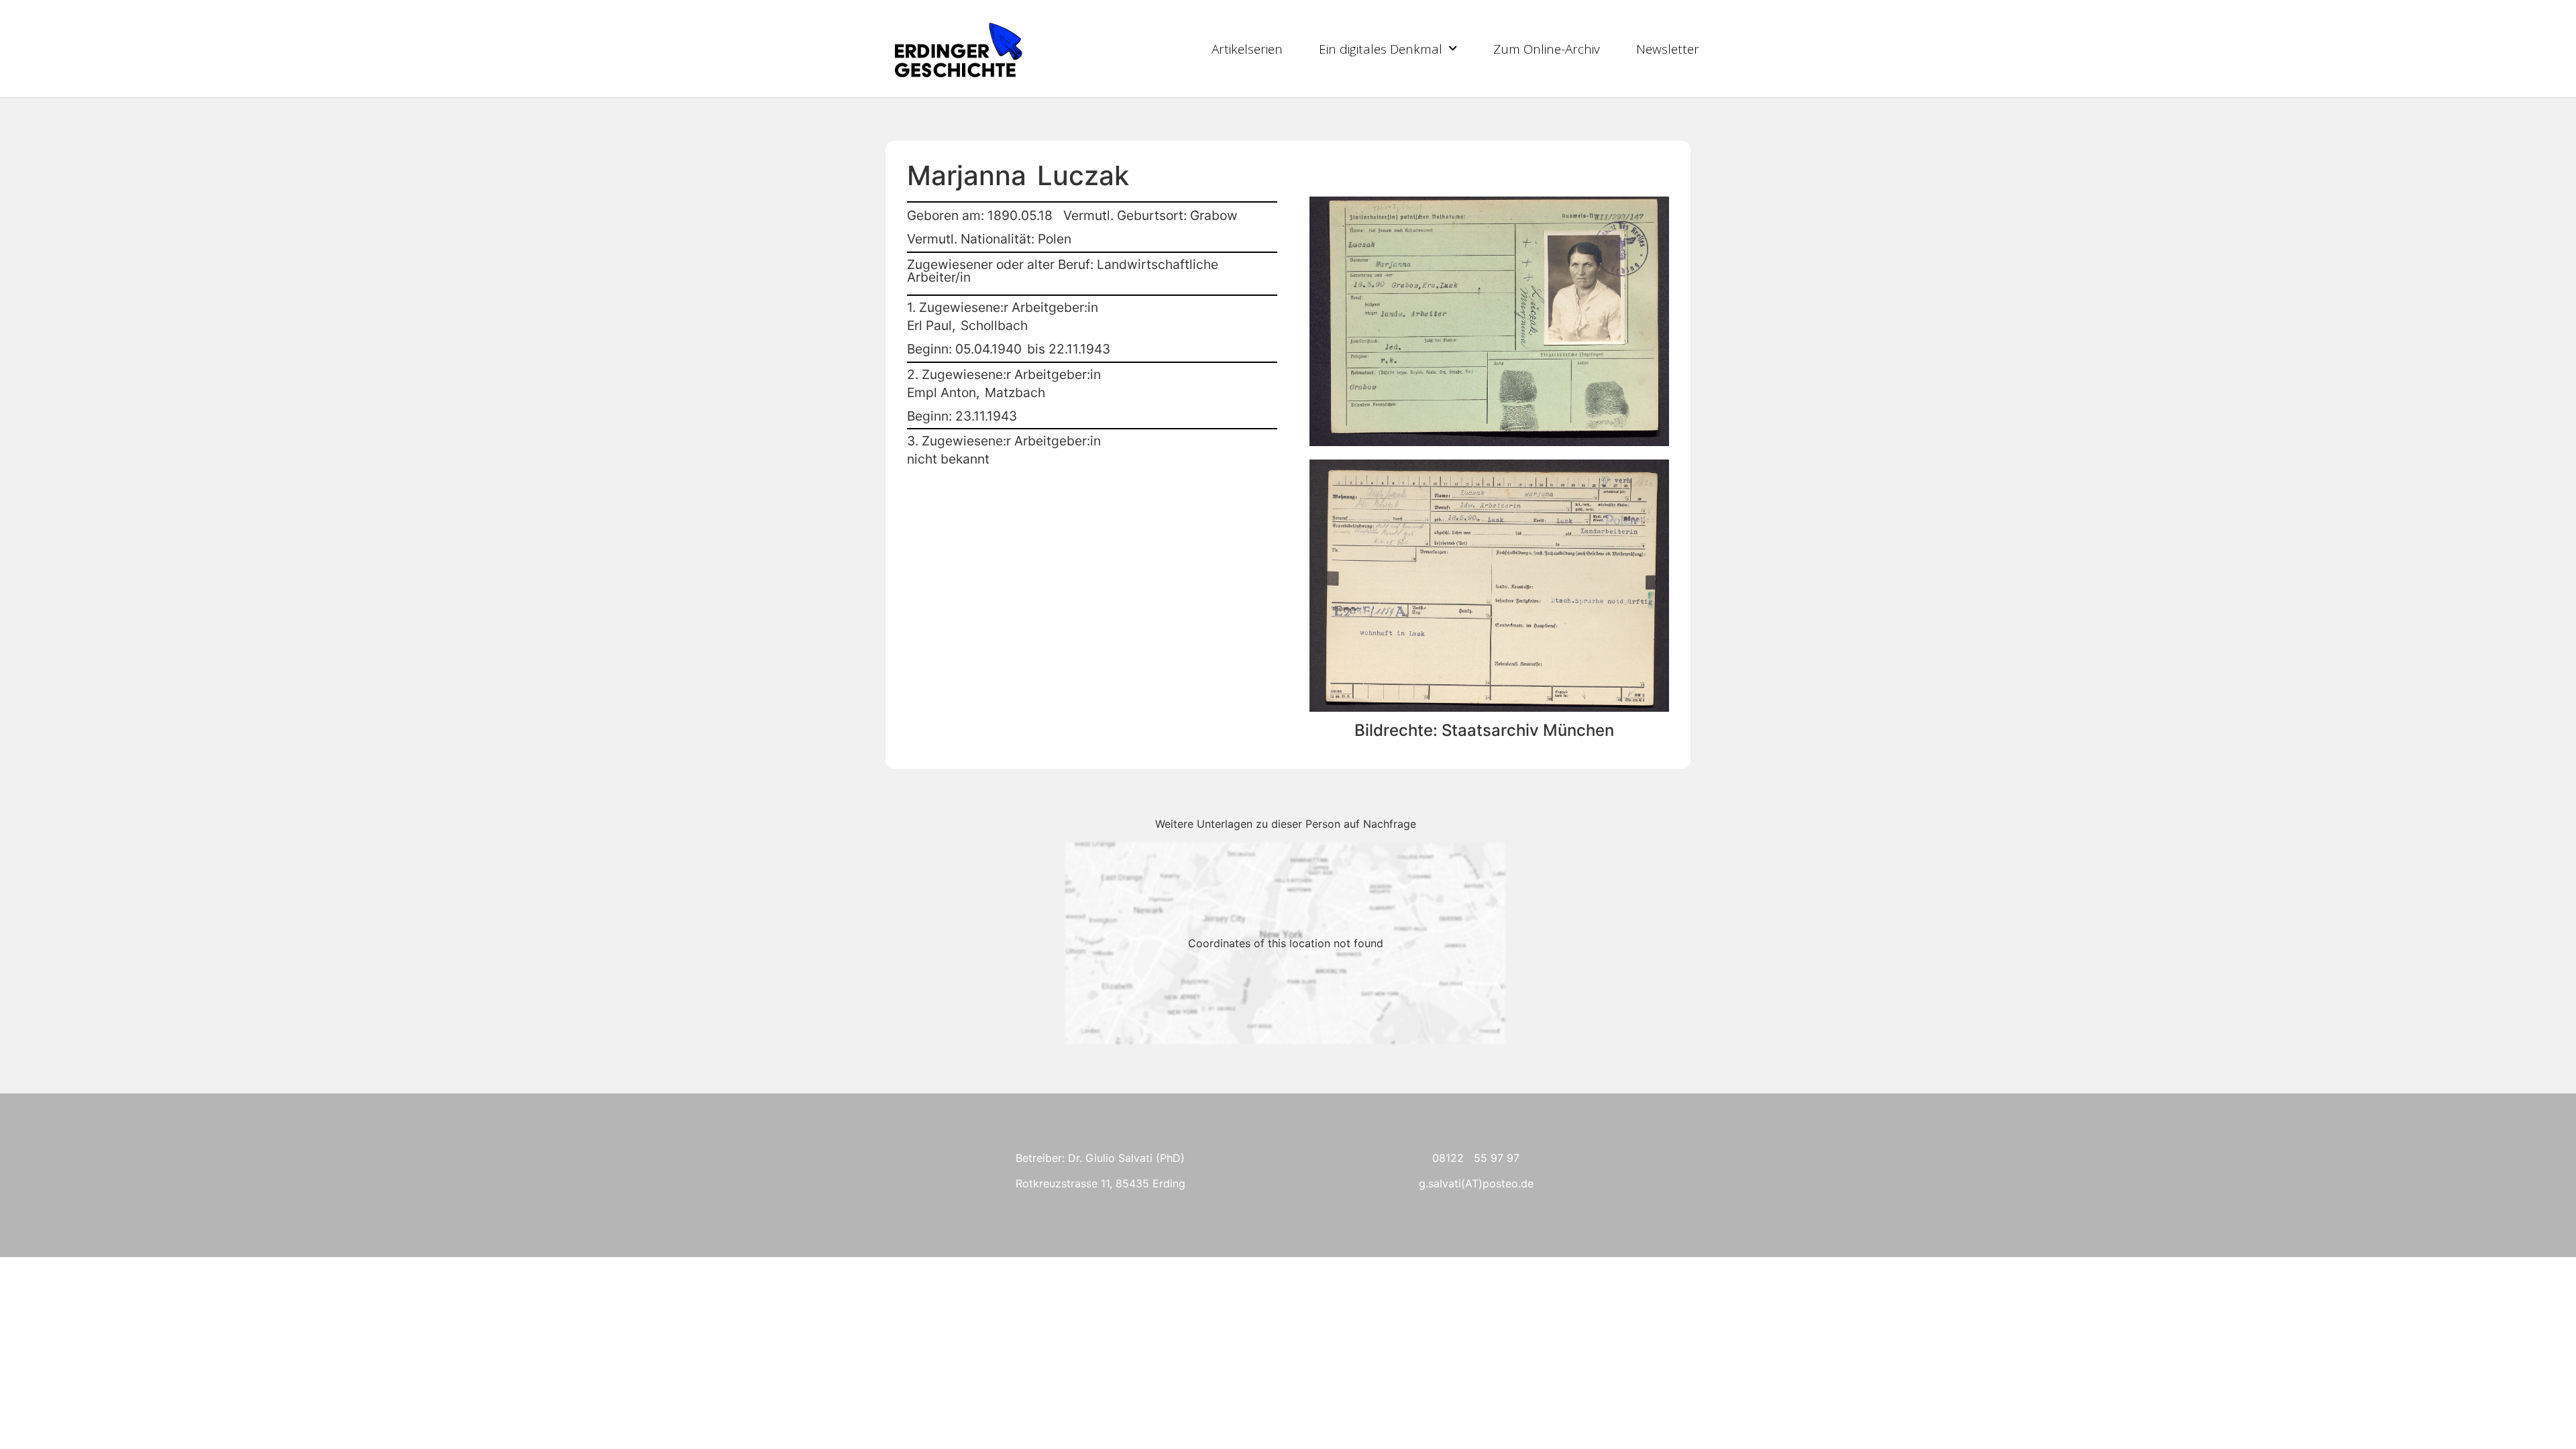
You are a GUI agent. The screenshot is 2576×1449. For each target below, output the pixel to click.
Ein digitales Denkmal (1381, 49)
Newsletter (1668, 49)
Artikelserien (1247, 49)
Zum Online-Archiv (1547, 49)
